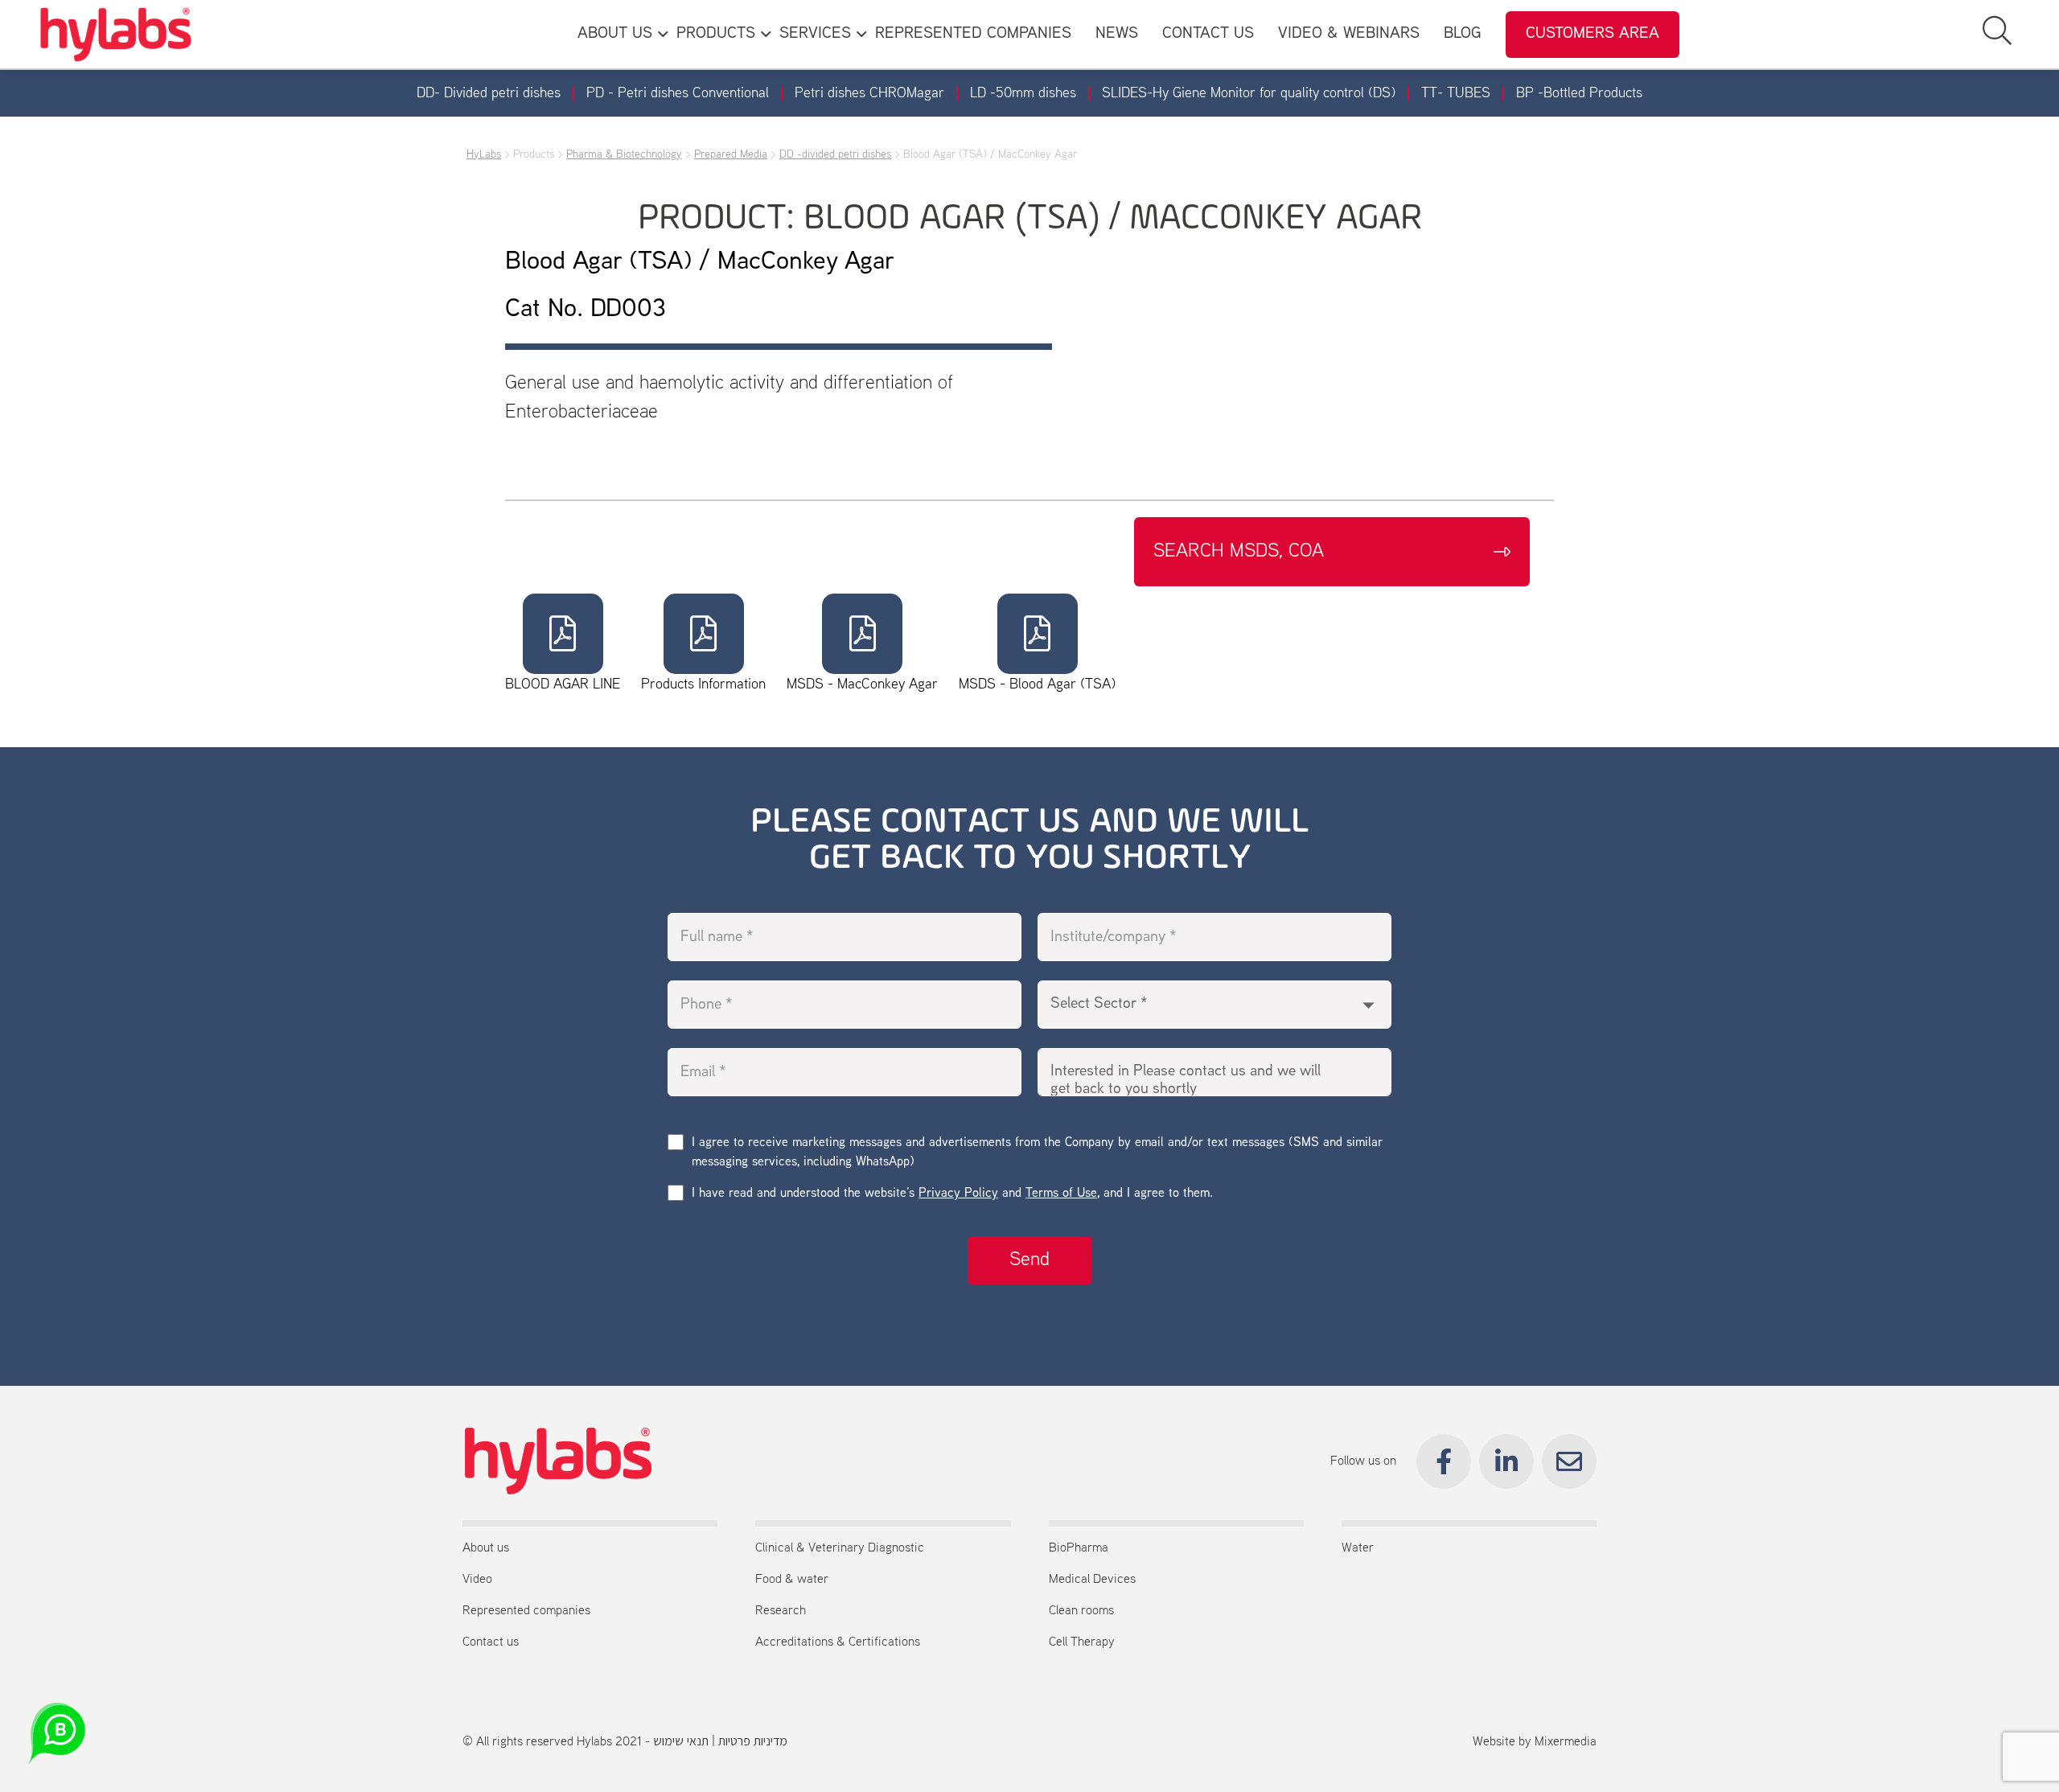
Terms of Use (1061, 1194)
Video (477, 1580)
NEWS (1117, 34)
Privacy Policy (958, 1194)
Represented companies (526, 1611)
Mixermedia (1566, 1742)
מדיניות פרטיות (753, 1742)
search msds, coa (1239, 552)
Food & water (792, 1580)
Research (781, 1611)
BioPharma (1079, 1548)
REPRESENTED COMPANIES (973, 34)
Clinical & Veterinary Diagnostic (840, 1548)
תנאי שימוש (681, 1742)
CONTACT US (1208, 34)
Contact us (491, 1642)
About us (486, 1548)
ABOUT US (615, 34)
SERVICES (815, 34)
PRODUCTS (716, 34)
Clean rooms (1081, 1611)
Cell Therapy (1082, 1642)
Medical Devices (1092, 1580)
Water (1358, 1548)
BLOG (1463, 34)
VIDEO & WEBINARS (1349, 34)
